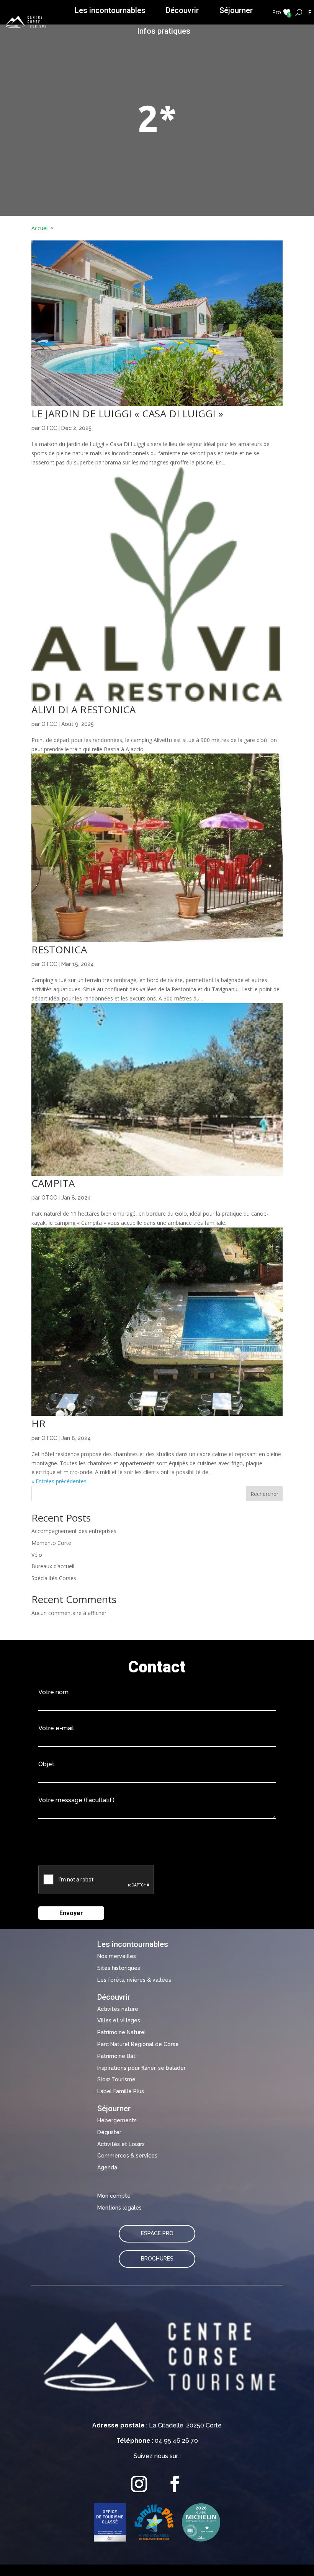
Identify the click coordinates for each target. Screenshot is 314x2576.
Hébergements (117, 2120)
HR (38, 1424)
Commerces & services (127, 2156)
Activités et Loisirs (121, 2144)
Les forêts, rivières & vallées (134, 1980)
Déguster (109, 2132)
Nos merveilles (117, 1956)
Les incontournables (110, 10)
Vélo (37, 1555)
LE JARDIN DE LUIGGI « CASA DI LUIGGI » (127, 414)
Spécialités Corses (54, 1578)
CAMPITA (53, 1183)
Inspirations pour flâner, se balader (141, 2068)
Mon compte (114, 2196)
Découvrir (182, 10)
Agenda (107, 2167)
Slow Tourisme (116, 2079)
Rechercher (264, 1494)
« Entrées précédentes (59, 1481)
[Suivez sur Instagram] (139, 2484)
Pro (277, 12)
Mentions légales (119, 2208)
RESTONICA (59, 950)
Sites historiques (119, 1968)
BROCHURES (157, 2259)
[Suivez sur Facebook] (175, 2484)
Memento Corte (51, 1543)
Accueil (40, 228)
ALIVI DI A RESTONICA (83, 709)
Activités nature (118, 2009)
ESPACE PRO (157, 2233)
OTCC (49, 428)
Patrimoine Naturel (122, 2032)
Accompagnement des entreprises (74, 1531)
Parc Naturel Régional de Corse (138, 2044)
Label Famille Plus (121, 2091)
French (310, 12)
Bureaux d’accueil (53, 1566)
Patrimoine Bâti (117, 2056)
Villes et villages (119, 2020)
